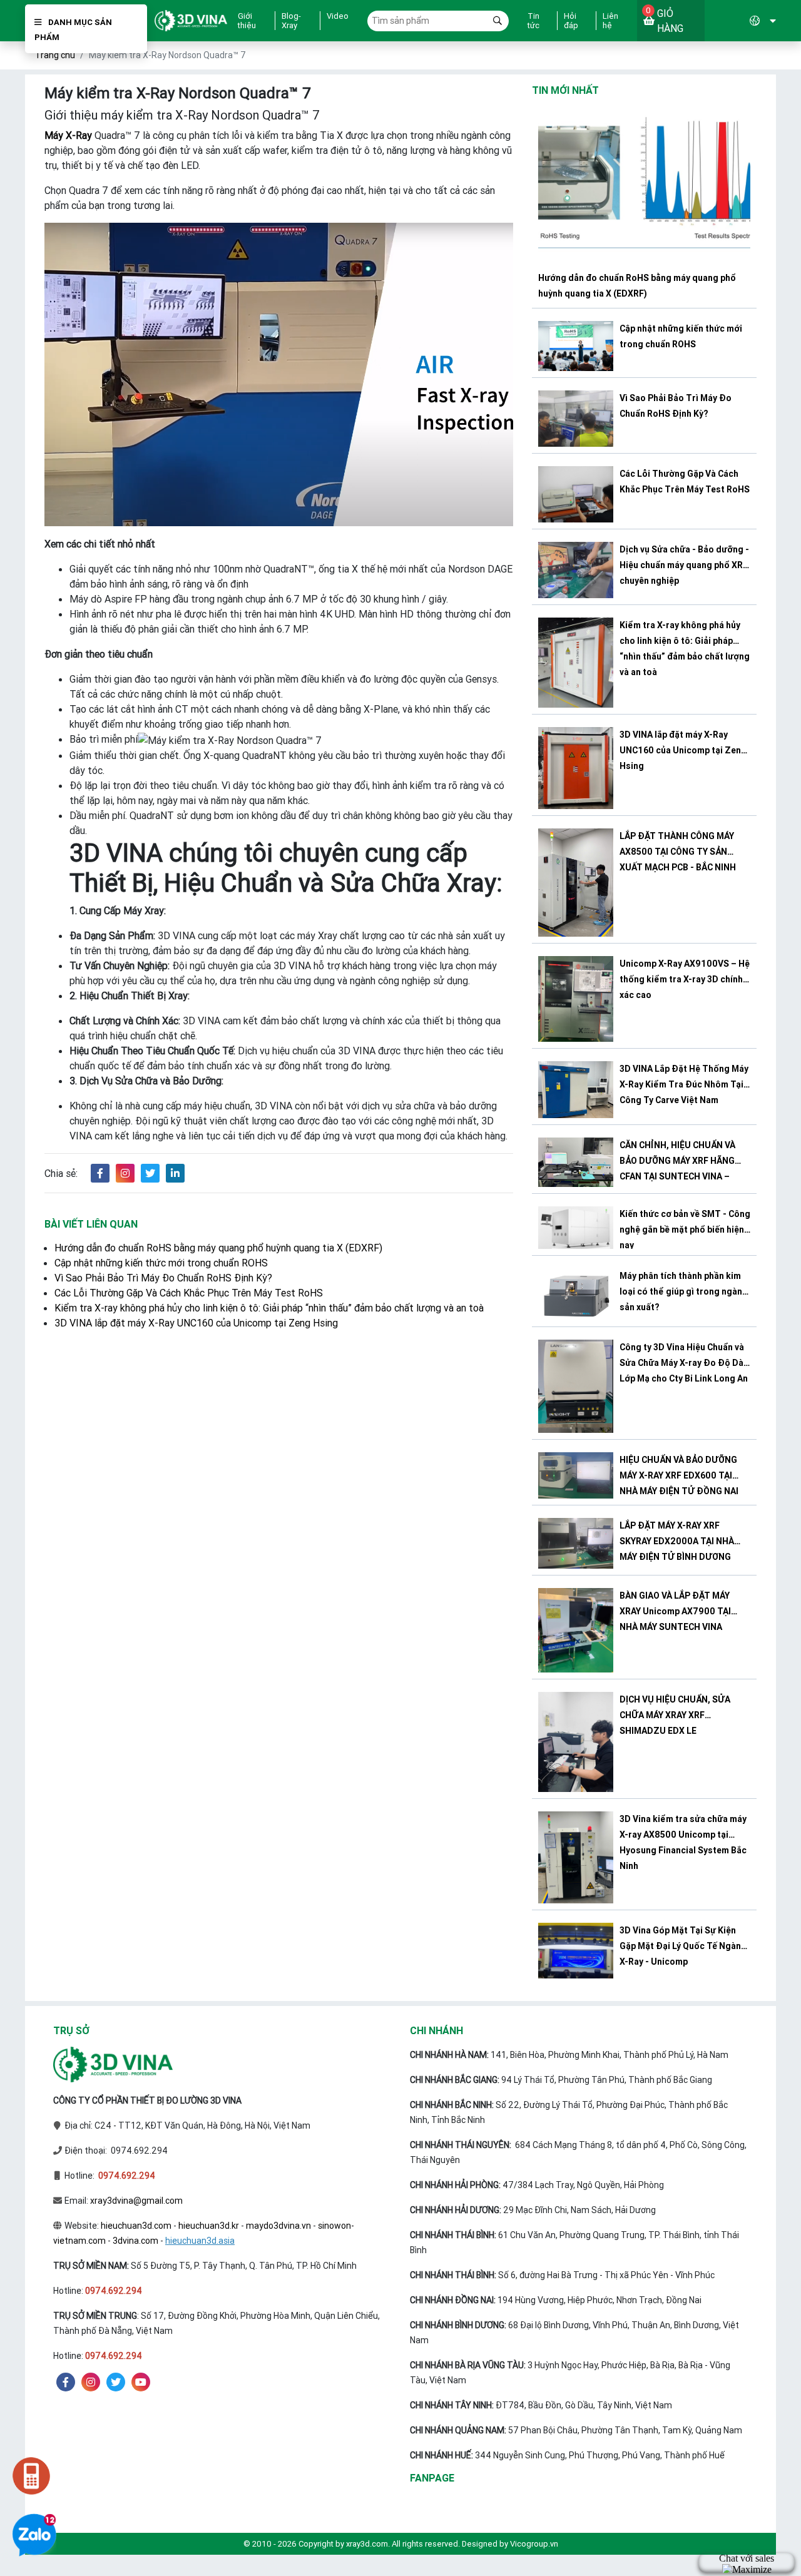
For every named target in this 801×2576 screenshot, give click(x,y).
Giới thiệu (247, 21)
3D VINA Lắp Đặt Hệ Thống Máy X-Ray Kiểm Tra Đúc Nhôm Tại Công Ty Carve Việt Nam (684, 1084)
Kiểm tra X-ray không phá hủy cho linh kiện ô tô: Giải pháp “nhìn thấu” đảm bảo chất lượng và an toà (269, 1308)
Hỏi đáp (571, 21)
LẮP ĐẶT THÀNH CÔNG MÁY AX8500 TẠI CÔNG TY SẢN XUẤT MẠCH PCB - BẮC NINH (678, 852)
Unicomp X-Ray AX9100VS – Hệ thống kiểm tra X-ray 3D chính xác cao (685, 979)
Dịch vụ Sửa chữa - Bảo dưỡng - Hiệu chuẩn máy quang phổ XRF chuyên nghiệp (684, 565)
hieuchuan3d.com (136, 2226)
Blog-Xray (291, 21)
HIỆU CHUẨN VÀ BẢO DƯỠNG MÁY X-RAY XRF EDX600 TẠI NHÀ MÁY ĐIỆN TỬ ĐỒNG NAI (679, 1475)
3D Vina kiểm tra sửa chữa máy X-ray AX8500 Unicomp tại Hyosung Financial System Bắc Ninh (683, 1842)
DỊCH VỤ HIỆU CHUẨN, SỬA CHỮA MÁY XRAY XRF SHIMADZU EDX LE (675, 1715)
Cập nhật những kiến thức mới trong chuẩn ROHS (161, 1263)
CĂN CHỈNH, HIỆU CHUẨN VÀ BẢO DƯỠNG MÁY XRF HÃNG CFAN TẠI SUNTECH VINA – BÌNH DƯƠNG (677, 1163)
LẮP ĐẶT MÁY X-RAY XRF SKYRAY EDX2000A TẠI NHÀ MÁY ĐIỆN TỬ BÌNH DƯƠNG (677, 1541)
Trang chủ (55, 55)
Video (338, 16)
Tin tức (533, 21)
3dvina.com (135, 2241)
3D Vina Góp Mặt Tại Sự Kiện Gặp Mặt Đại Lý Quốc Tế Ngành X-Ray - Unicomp (683, 1946)
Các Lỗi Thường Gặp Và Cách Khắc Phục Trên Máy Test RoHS (189, 1293)
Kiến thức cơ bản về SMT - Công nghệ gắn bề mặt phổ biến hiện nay (685, 1228)
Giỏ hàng (665, 20)
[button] (740, 21)
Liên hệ (610, 21)
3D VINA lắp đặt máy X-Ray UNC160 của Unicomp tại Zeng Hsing (196, 1323)
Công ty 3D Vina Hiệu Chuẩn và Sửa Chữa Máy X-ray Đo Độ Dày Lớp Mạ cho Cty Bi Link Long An (684, 1363)
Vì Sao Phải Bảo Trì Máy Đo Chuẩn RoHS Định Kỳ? (163, 1278)
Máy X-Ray (68, 135)
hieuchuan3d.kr (209, 2226)
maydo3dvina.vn (278, 2226)
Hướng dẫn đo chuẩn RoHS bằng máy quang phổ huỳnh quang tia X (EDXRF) (218, 1248)
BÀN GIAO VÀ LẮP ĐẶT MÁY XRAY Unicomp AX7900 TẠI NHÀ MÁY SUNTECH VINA (675, 1611)
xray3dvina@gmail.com (136, 2201)
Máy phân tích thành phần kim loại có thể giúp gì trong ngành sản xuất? (683, 1291)
